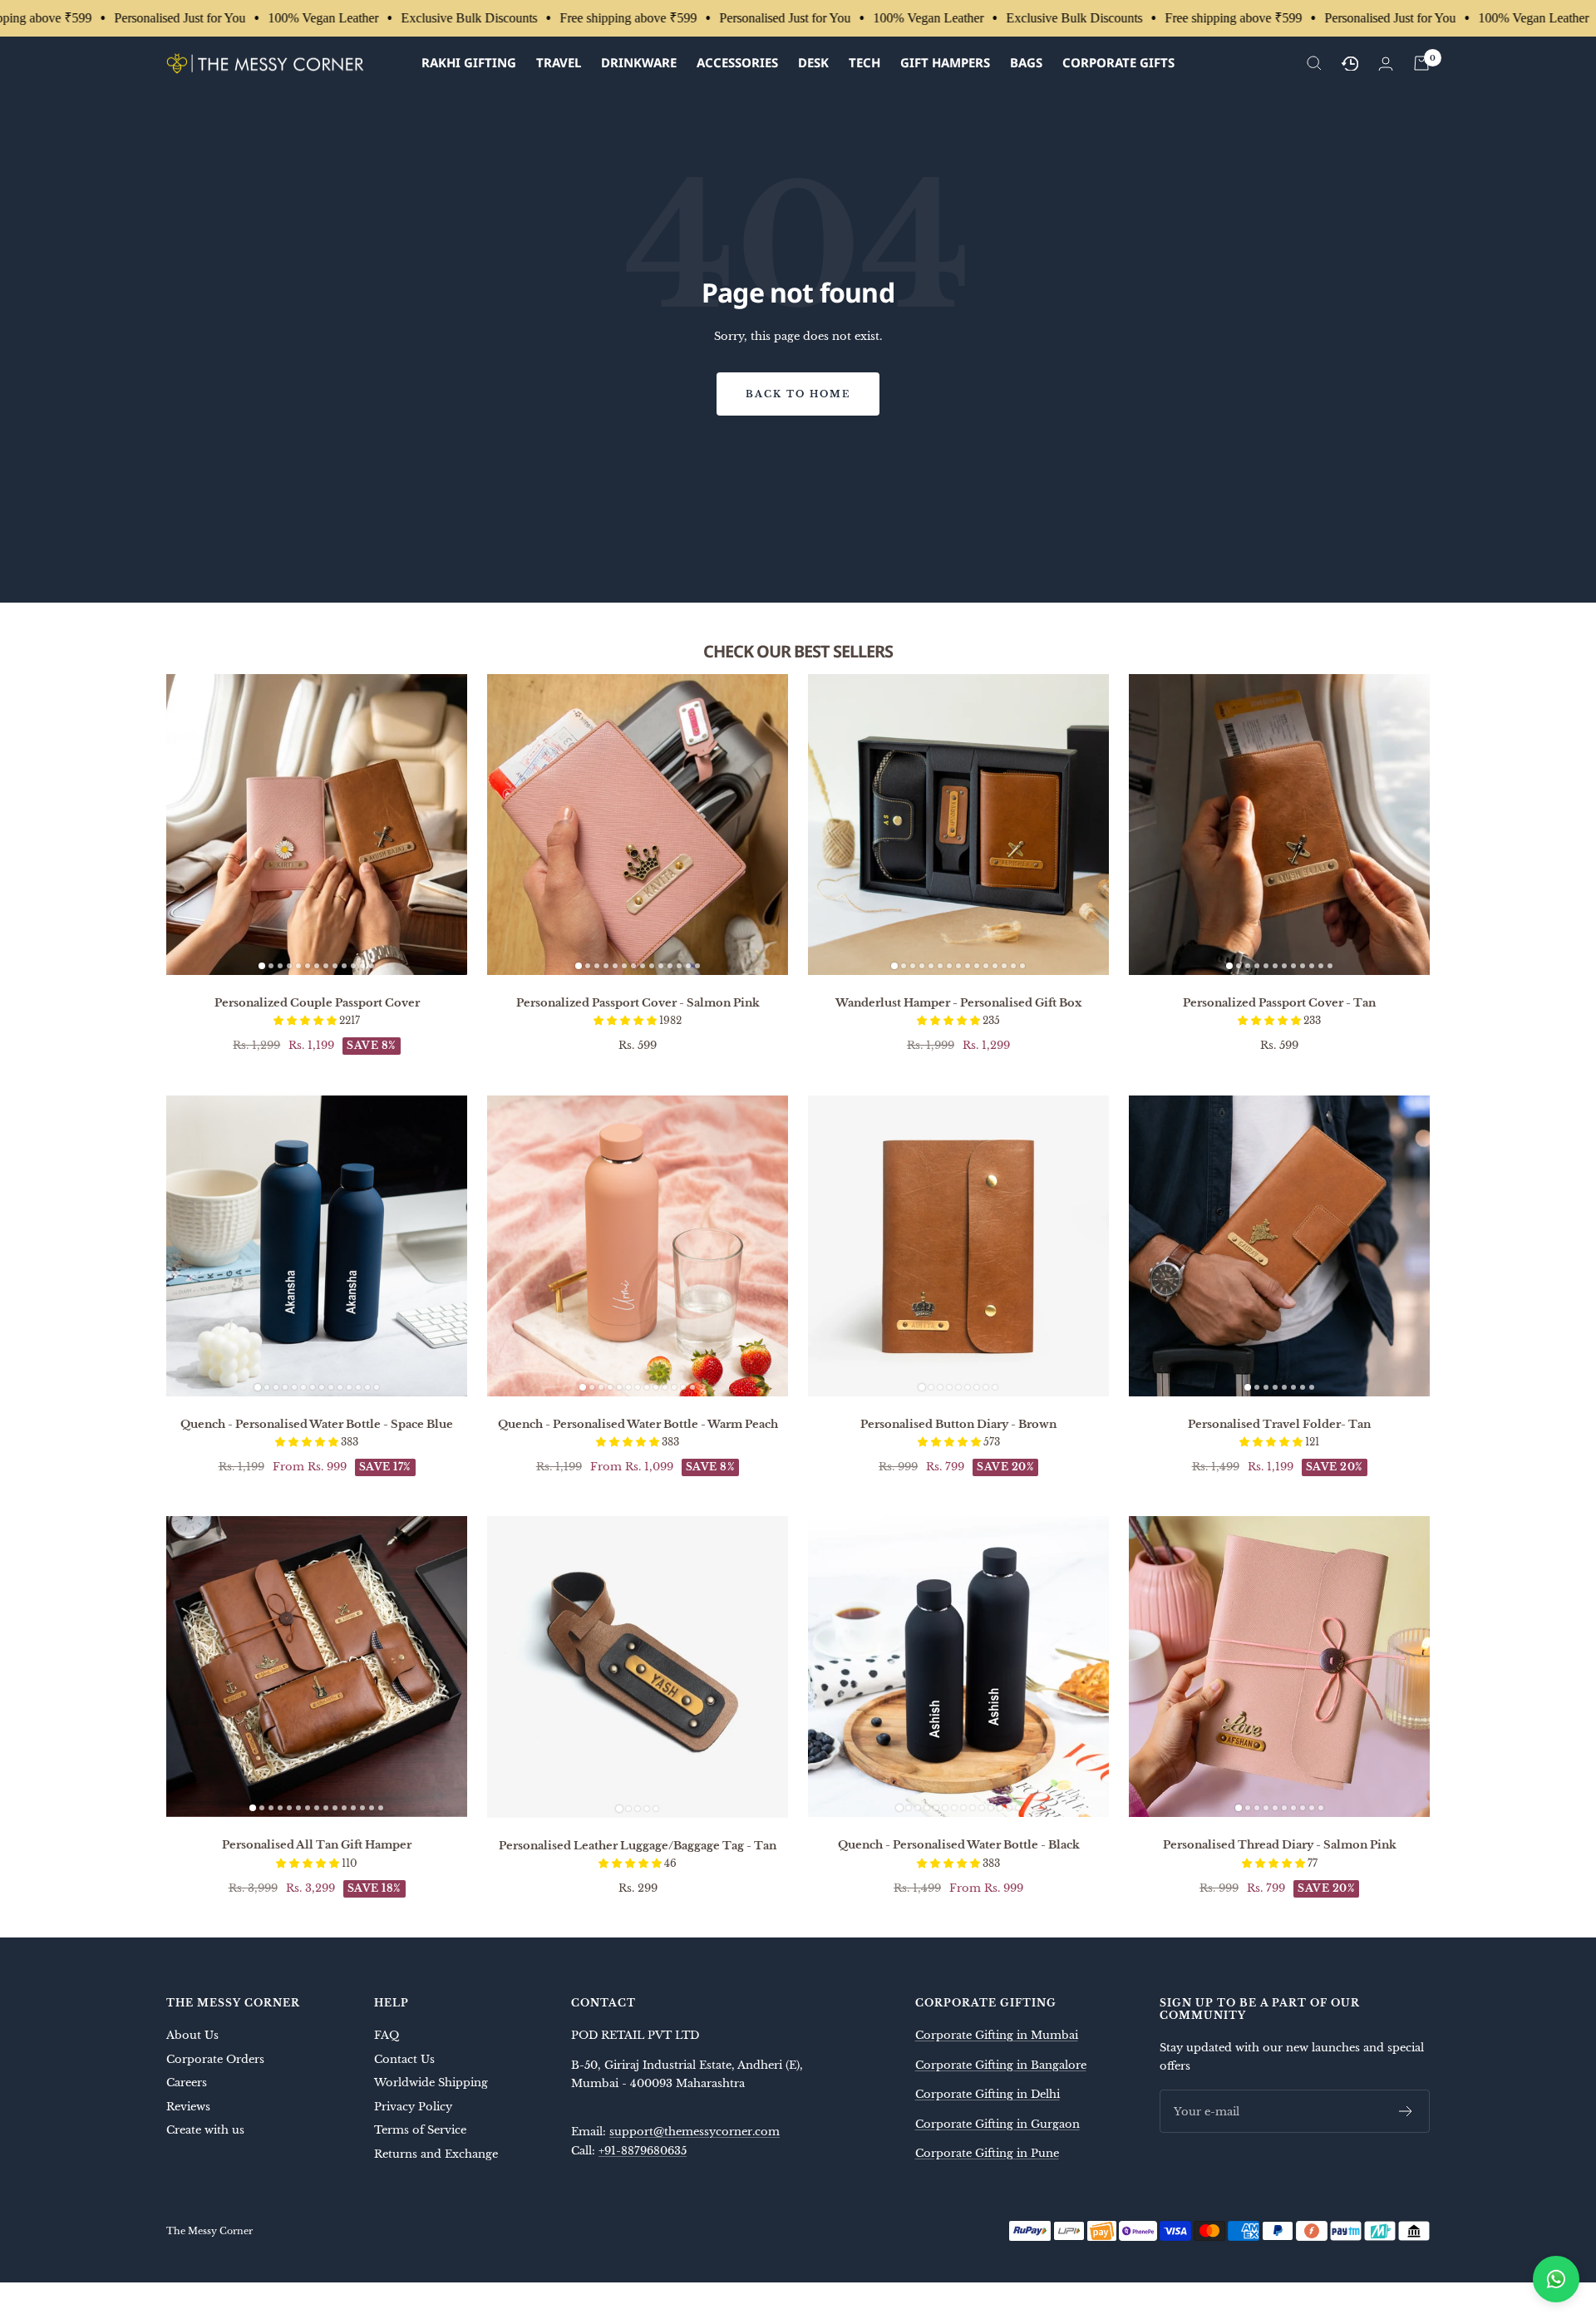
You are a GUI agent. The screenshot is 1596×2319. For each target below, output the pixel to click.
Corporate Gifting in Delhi (988, 2094)
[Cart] (1421, 63)
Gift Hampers (945, 62)
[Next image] (448, 825)
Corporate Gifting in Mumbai (997, 2035)
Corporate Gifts (1118, 62)
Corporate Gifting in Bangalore (1001, 2065)
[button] (306, 1020)
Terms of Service (420, 2130)
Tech (864, 62)
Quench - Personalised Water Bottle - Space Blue (317, 1424)
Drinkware (639, 62)
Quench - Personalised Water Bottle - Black (959, 1845)
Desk (813, 62)
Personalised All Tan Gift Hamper (317, 1845)
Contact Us (404, 2059)
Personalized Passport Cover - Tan (1279, 1003)
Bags (1026, 62)
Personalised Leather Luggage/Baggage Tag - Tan (638, 1846)
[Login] (1386, 64)
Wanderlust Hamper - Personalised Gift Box (958, 1003)
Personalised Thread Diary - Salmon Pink (1280, 1845)
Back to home (798, 394)
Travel (559, 62)
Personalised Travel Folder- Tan (1279, 1424)
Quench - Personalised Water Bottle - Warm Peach (638, 1424)
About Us (192, 2035)
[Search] (1314, 63)
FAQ (387, 2035)
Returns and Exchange (436, 2154)
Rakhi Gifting (469, 62)
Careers (187, 2083)
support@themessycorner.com (695, 2132)
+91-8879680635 (643, 2151)
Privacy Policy (413, 2107)
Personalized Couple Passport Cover (317, 1003)
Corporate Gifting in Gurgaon (997, 2124)
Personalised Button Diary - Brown (958, 1424)
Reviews (188, 2107)
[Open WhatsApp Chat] (1556, 2279)
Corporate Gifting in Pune (987, 2153)
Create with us (205, 2130)
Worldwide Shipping (431, 2083)
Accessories (737, 62)
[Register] (1406, 2111)
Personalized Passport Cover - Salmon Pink (638, 1003)
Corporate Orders (215, 2059)
